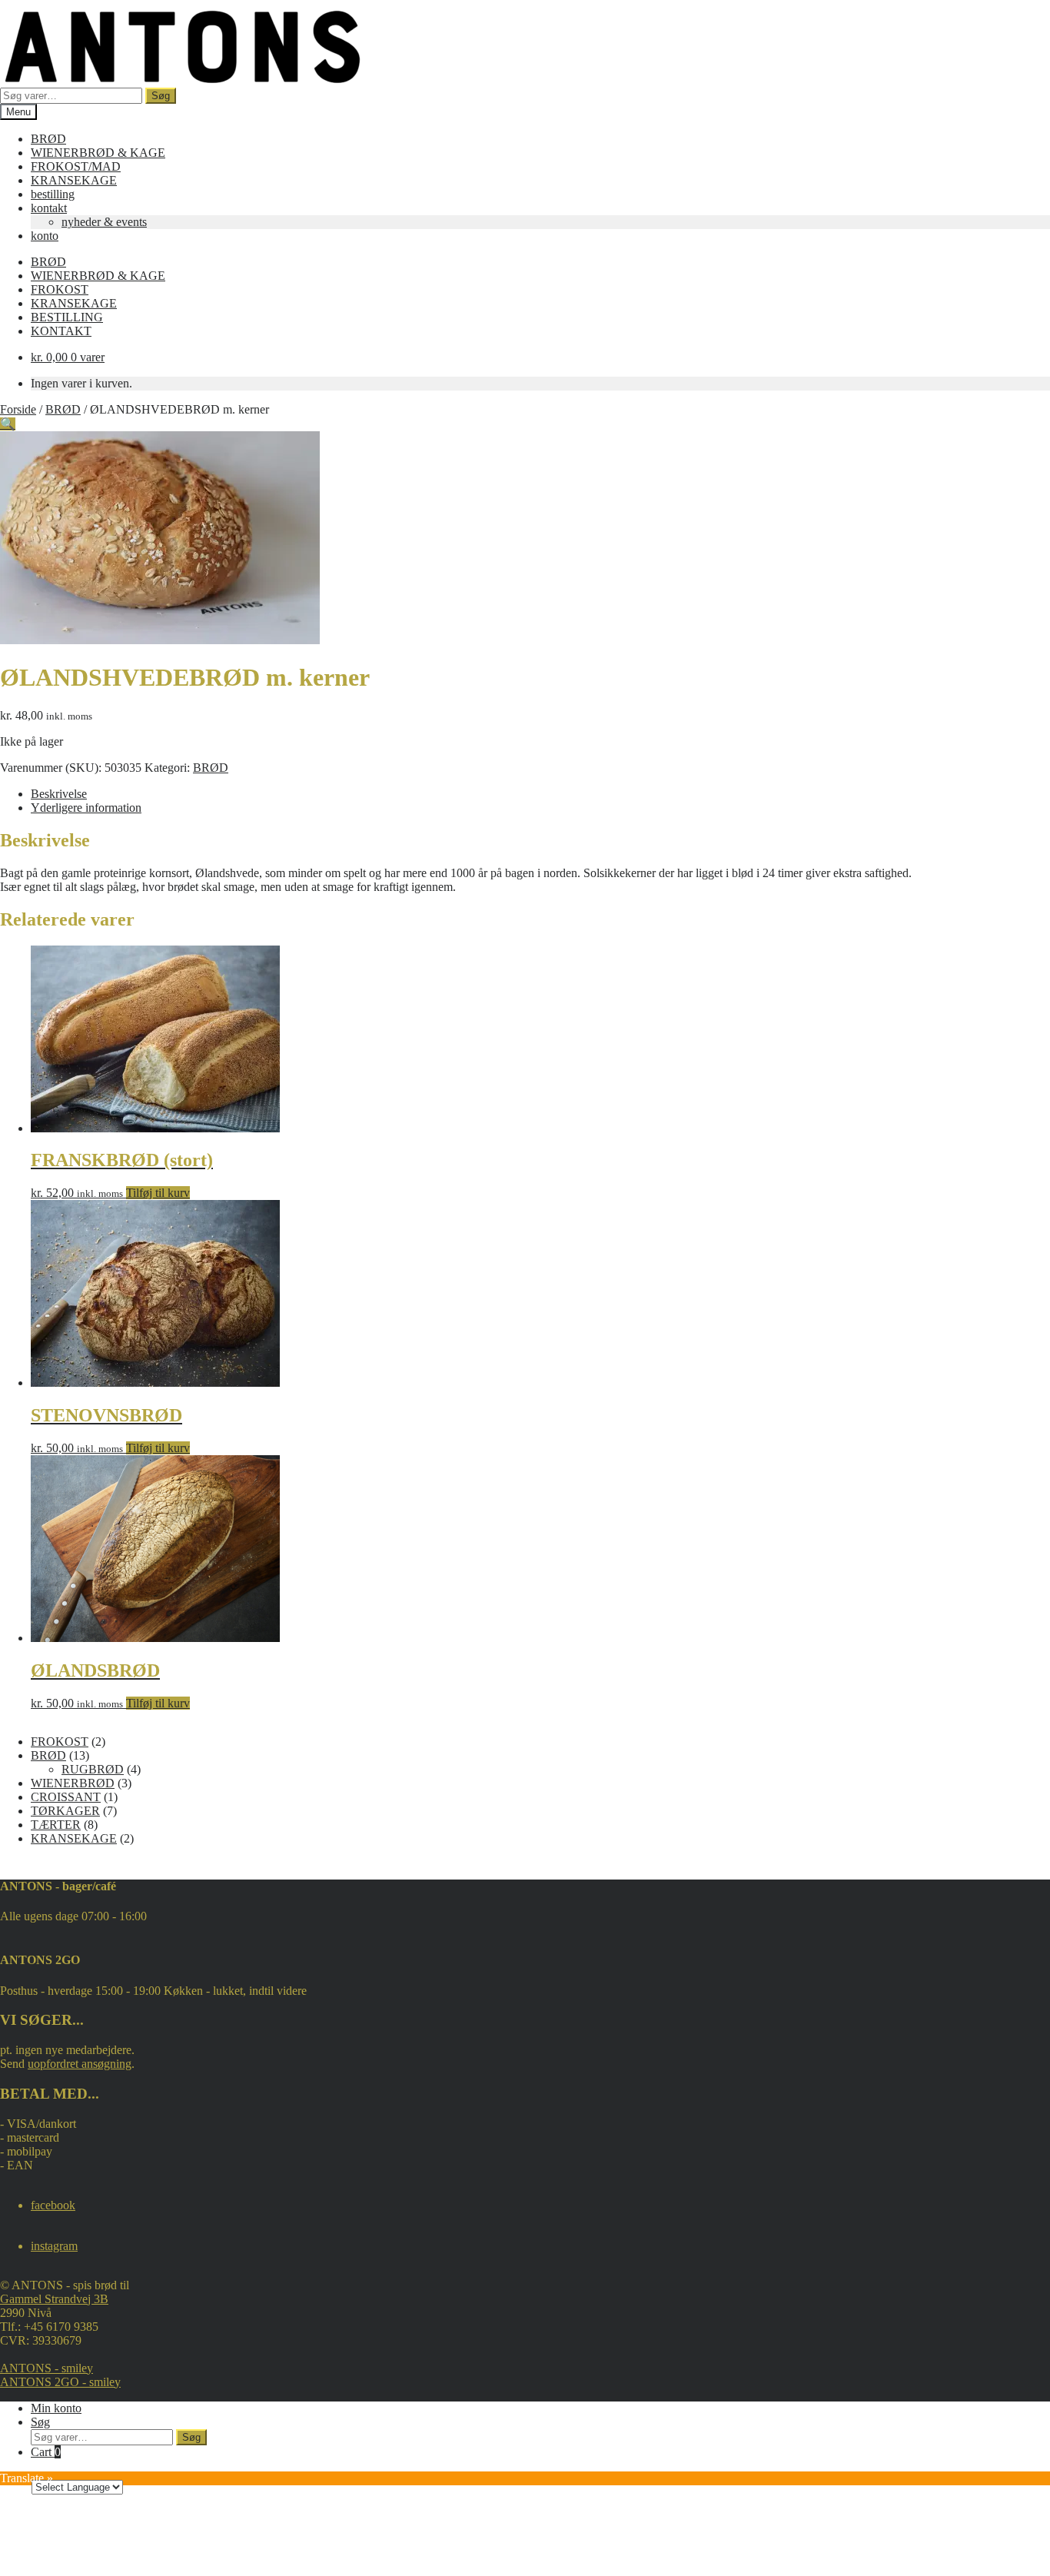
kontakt (49, 208)
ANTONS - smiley (47, 2368)
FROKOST (60, 289)
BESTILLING (67, 317)
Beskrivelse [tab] (59, 794)
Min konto (56, 2408)
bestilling (53, 194)
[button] (8, 424)
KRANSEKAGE (74, 180)
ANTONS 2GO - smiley (60, 2382)
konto (45, 236)
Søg (161, 96)
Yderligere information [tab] (86, 808)
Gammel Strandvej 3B (54, 2299)
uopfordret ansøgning (80, 2064)
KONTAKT (61, 331)
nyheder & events (104, 222)
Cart (46, 2452)
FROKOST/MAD (76, 166)
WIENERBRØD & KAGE (98, 153)
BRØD (48, 139)
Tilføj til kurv (158, 1193)
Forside (18, 409)
